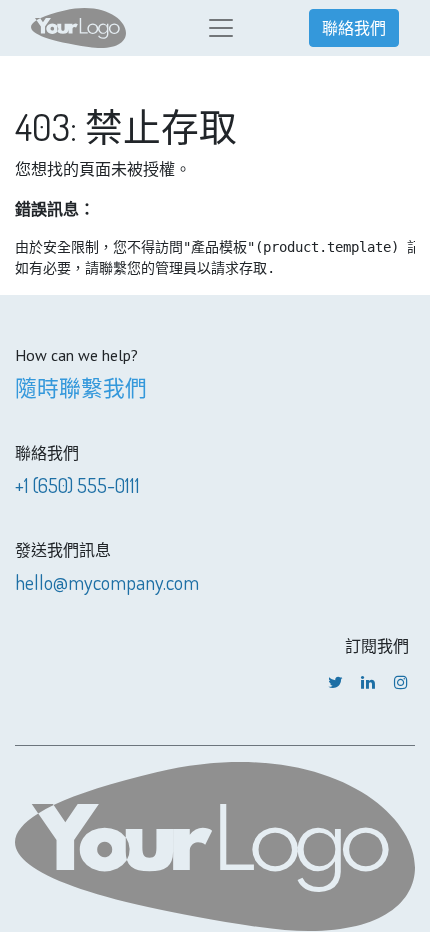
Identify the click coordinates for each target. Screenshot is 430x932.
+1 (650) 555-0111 (77, 485)
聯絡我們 (354, 28)
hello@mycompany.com (107, 582)
